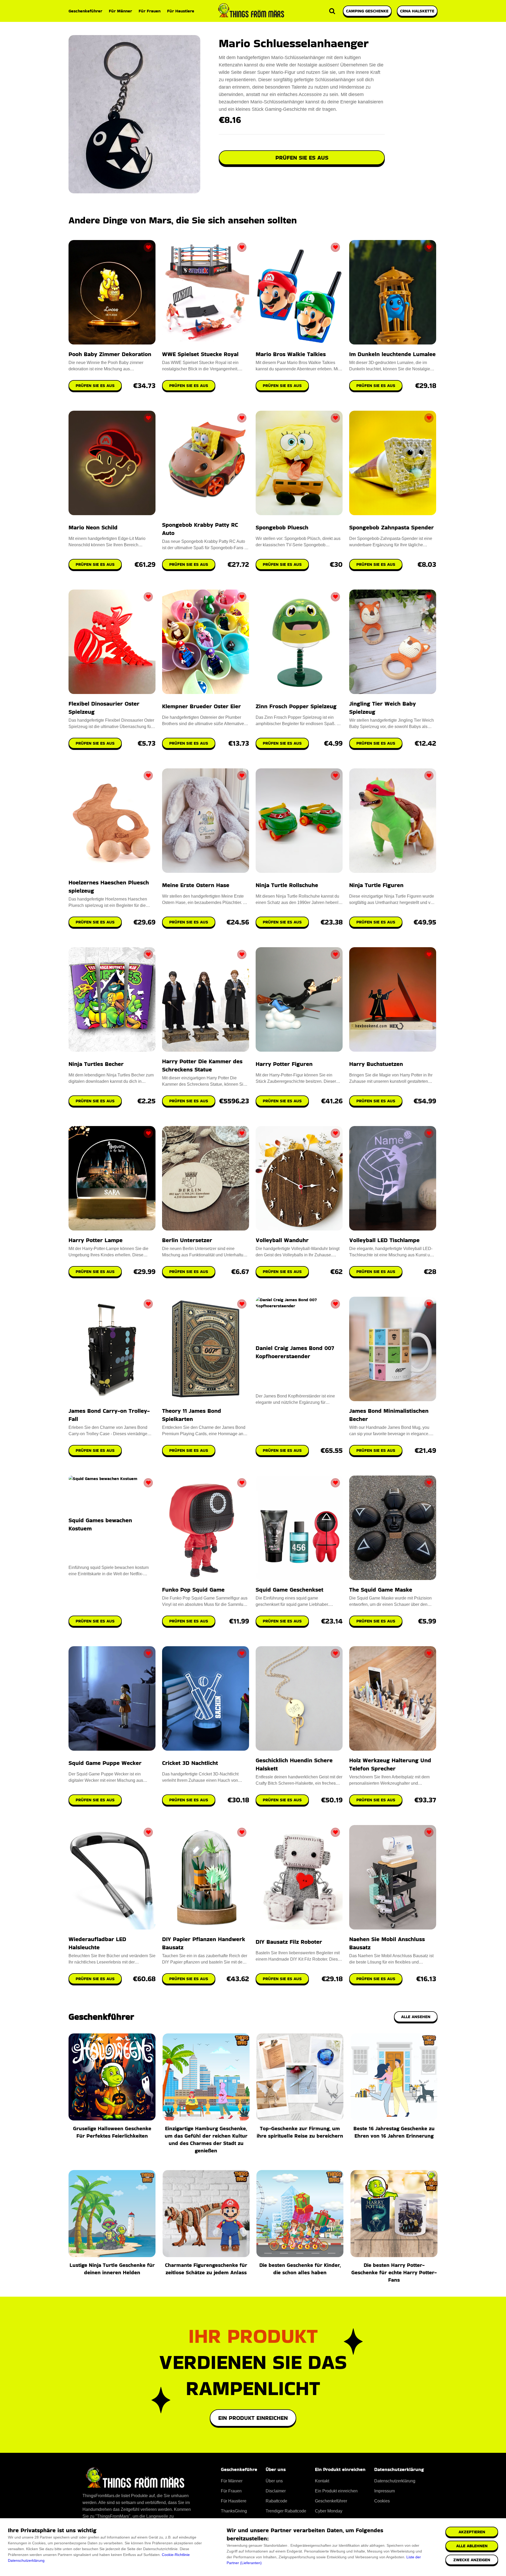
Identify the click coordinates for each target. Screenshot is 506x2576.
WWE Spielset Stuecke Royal (200, 354)
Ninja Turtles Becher (96, 1064)
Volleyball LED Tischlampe (384, 1240)
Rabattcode (276, 2501)
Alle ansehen (416, 2017)
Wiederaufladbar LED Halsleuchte (97, 1943)
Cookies (382, 2501)
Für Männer (120, 11)
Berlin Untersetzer (187, 1240)
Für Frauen (150, 11)
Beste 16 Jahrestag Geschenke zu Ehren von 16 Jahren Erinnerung (394, 2132)
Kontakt (322, 2481)
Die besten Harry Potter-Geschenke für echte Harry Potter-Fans (394, 2272)
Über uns (274, 2481)
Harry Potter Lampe (96, 1240)
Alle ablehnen (472, 2546)
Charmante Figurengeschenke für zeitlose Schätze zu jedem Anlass (206, 2269)
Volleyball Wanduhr (282, 1240)
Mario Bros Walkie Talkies (291, 354)
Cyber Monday (329, 2511)
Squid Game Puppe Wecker (105, 1763)
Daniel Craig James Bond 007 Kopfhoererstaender (295, 1352)
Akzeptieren (472, 2532)
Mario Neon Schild (93, 527)
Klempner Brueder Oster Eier (201, 706)
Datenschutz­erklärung (395, 2481)
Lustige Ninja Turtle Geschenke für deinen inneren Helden (112, 2269)
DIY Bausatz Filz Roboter (289, 1942)
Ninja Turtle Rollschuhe (287, 885)
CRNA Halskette (417, 11)
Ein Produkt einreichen (253, 2418)
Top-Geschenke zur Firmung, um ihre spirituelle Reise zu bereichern (300, 2132)
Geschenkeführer (85, 11)
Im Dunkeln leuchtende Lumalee (392, 354)
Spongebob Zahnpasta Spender (391, 527)
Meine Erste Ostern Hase (196, 885)
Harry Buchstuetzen (376, 1064)
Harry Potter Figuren (284, 1064)
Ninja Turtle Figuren (376, 885)
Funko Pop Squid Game (193, 1590)
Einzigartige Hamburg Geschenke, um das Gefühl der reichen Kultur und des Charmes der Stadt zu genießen (206, 2139)
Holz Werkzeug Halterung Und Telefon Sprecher (390, 1764)
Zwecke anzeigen (472, 2560)
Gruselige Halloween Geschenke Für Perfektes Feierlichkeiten (112, 2132)
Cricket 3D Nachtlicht (190, 1763)
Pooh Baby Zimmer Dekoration (110, 354)
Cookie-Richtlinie (176, 2555)
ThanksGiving (234, 2511)
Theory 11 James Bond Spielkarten (192, 1415)
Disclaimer (276, 2491)
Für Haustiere (181, 11)
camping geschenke (367, 11)
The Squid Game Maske (381, 1590)
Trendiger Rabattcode (286, 2511)
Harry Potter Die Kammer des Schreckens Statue (202, 1065)
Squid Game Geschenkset (290, 1590)
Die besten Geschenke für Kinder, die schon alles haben (300, 2269)
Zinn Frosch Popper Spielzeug (296, 706)
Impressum (385, 2491)
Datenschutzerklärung (26, 2560)
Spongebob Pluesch (282, 527)
